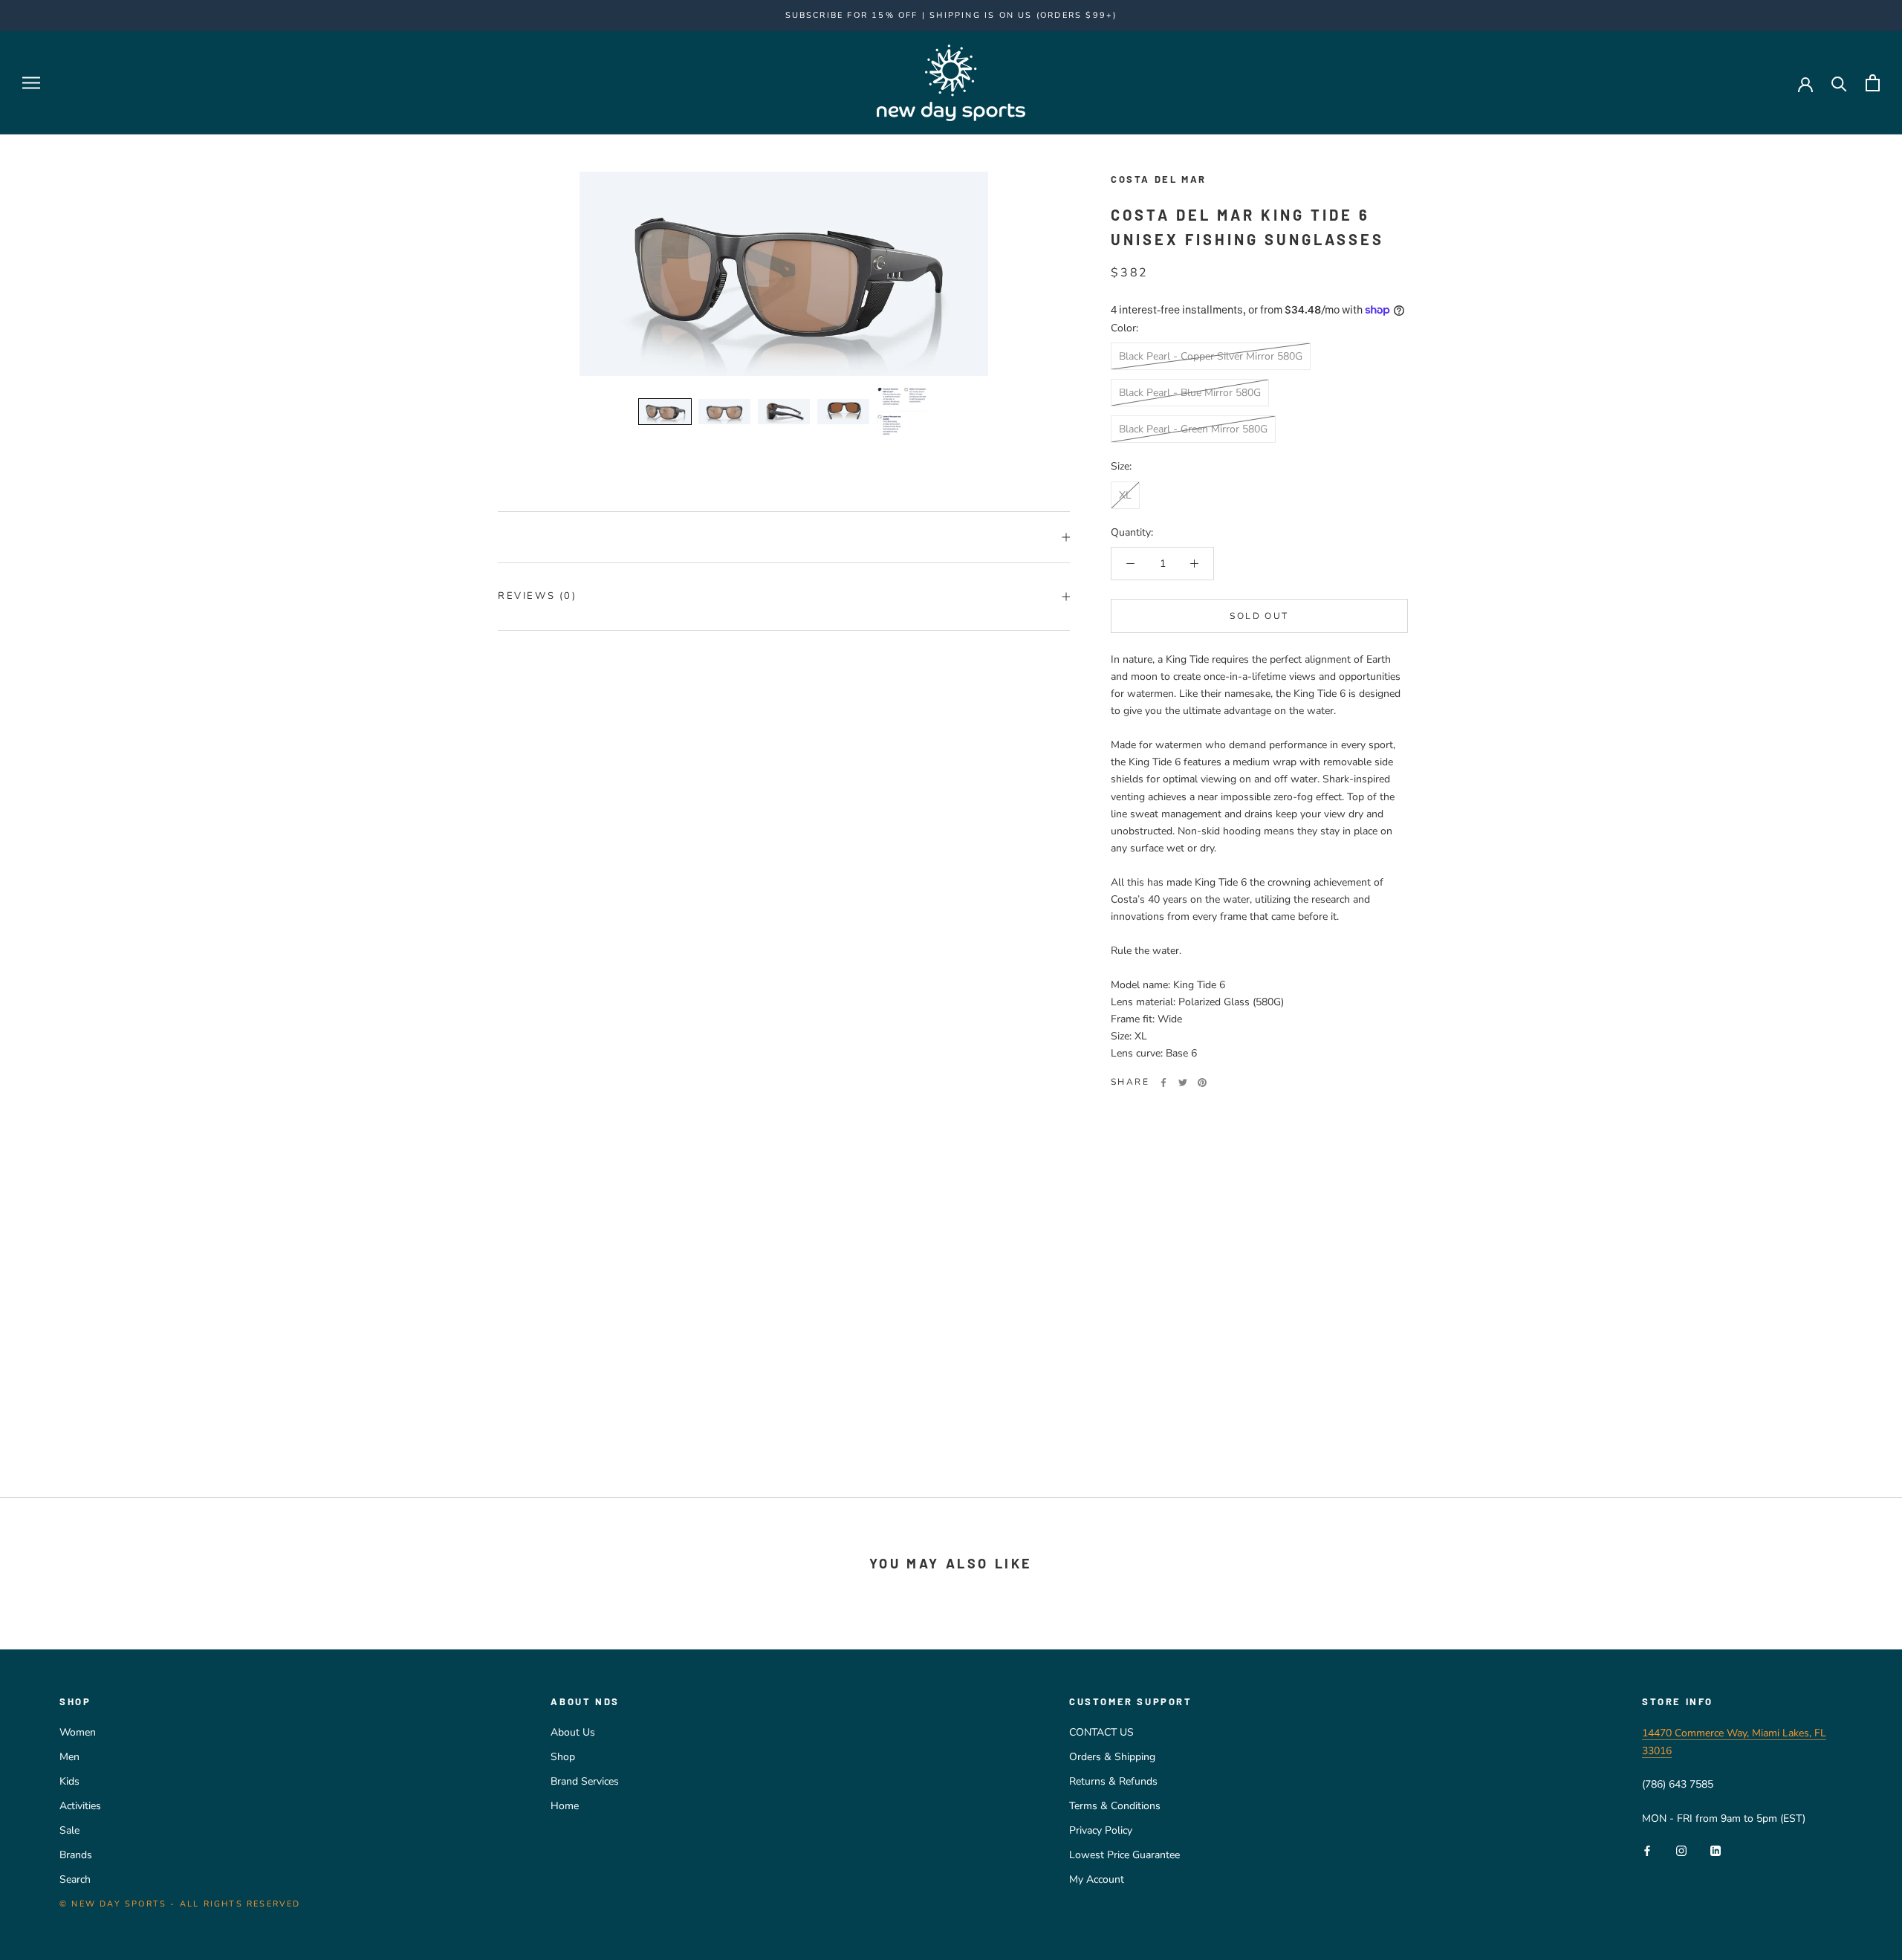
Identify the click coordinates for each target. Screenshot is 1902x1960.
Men (69, 1757)
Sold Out (1259, 616)
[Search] (1839, 83)
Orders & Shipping (1112, 1757)
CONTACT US (1101, 1732)
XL (1125, 494)
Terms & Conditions (1115, 1806)
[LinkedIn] (1716, 1850)
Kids (69, 1781)
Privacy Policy (1101, 1830)
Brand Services (585, 1781)
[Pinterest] (1202, 1083)
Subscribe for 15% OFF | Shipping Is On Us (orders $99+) (951, 15)
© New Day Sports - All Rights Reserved (180, 1904)
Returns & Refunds (1113, 1781)
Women (78, 1732)
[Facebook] (1163, 1083)
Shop (563, 1757)
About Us (573, 1732)
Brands (76, 1855)
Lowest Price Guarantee (1124, 1855)
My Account (1097, 1879)
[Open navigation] (31, 83)
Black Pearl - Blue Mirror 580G (1190, 393)
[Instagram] (1681, 1850)
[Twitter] (1183, 1083)
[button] (665, 412)
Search (75, 1879)
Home (565, 1806)
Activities (80, 1806)
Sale (69, 1830)
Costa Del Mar (1159, 179)
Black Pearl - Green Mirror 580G (1193, 429)
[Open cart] (1873, 83)
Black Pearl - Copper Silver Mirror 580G (1211, 356)
